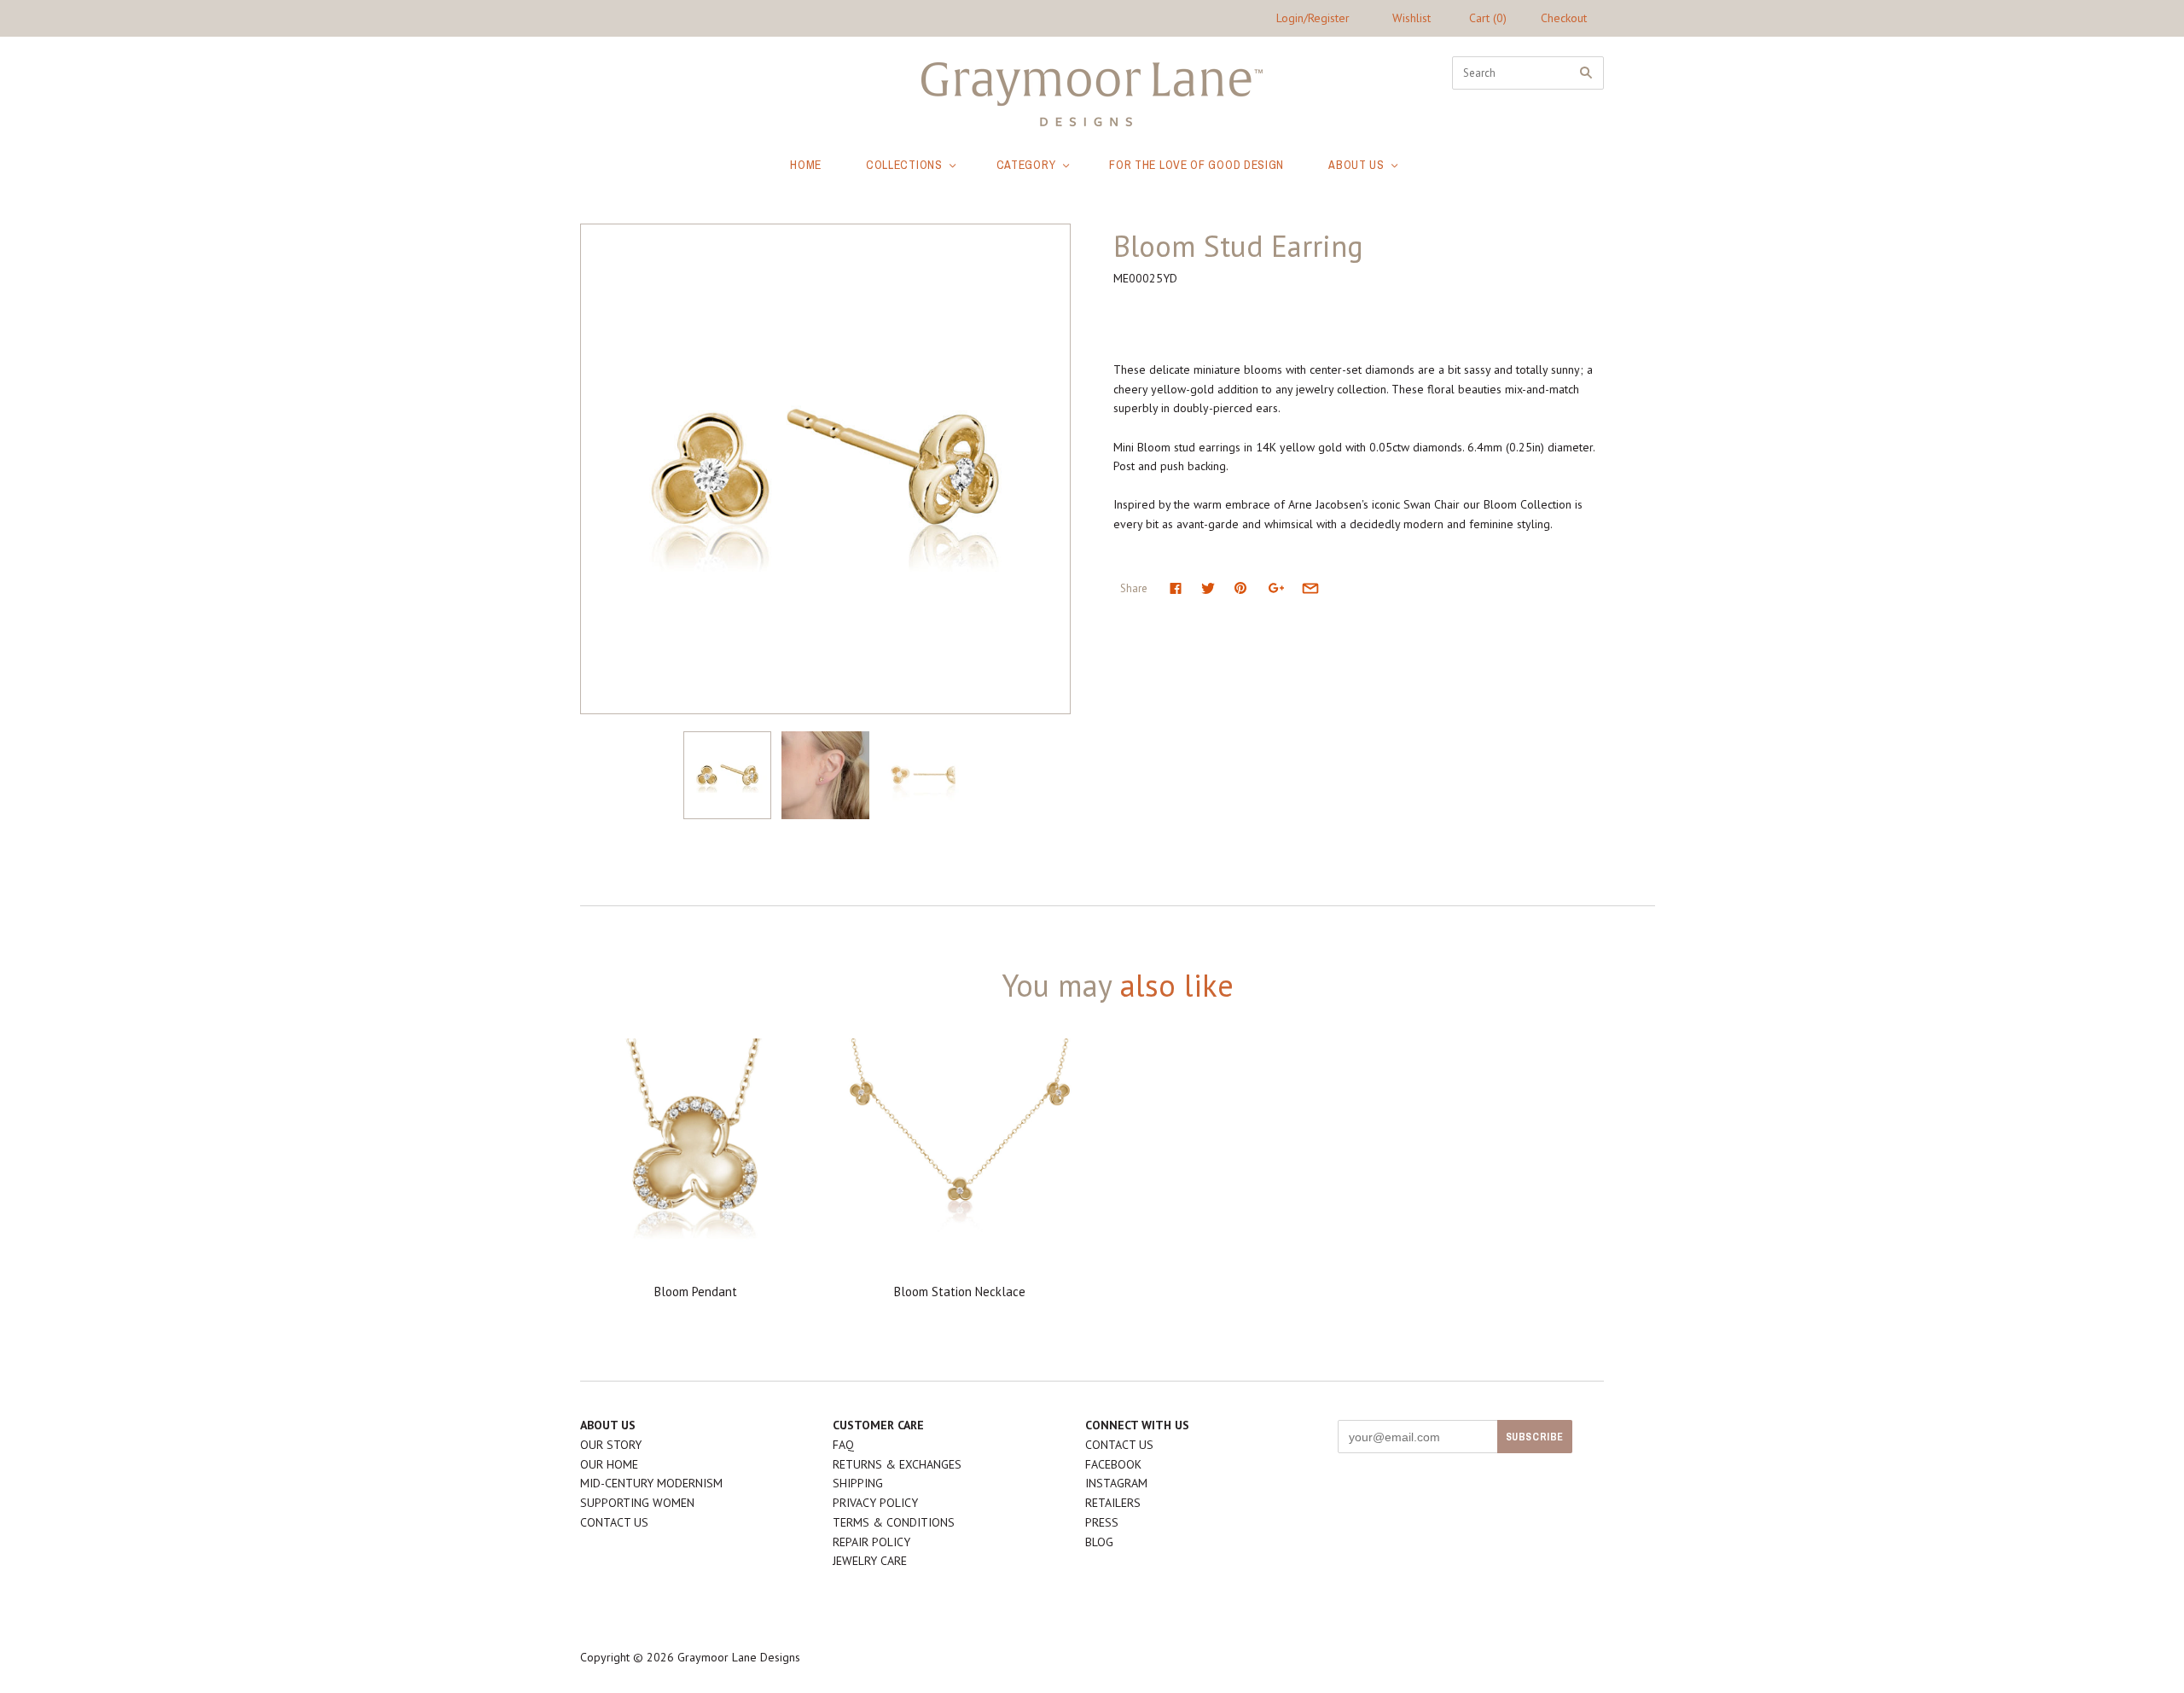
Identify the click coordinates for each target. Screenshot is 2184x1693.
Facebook (1113, 1464)
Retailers (1113, 1503)
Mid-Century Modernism (651, 1483)
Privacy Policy (875, 1503)
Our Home (609, 1464)
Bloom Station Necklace (960, 1292)
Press (1102, 1522)
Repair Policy (871, 1542)
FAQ (843, 1445)
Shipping (858, 1483)
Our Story (611, 1445)
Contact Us (614, 1522)
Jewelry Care (870, 1561)
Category (1026, 165)
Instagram (1116, 1483)
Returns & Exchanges (897, 1464)
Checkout (1564, 18)
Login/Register (1313, 18)
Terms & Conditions (894, 1522)
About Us (1356, 165)
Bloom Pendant (696, 1292)
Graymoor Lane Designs (739, 1657)
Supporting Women (637, 1503)
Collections (904, 165)
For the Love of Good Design (1197, 165)
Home (806, 165)
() (1488, 18)
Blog (1099, 1542)
